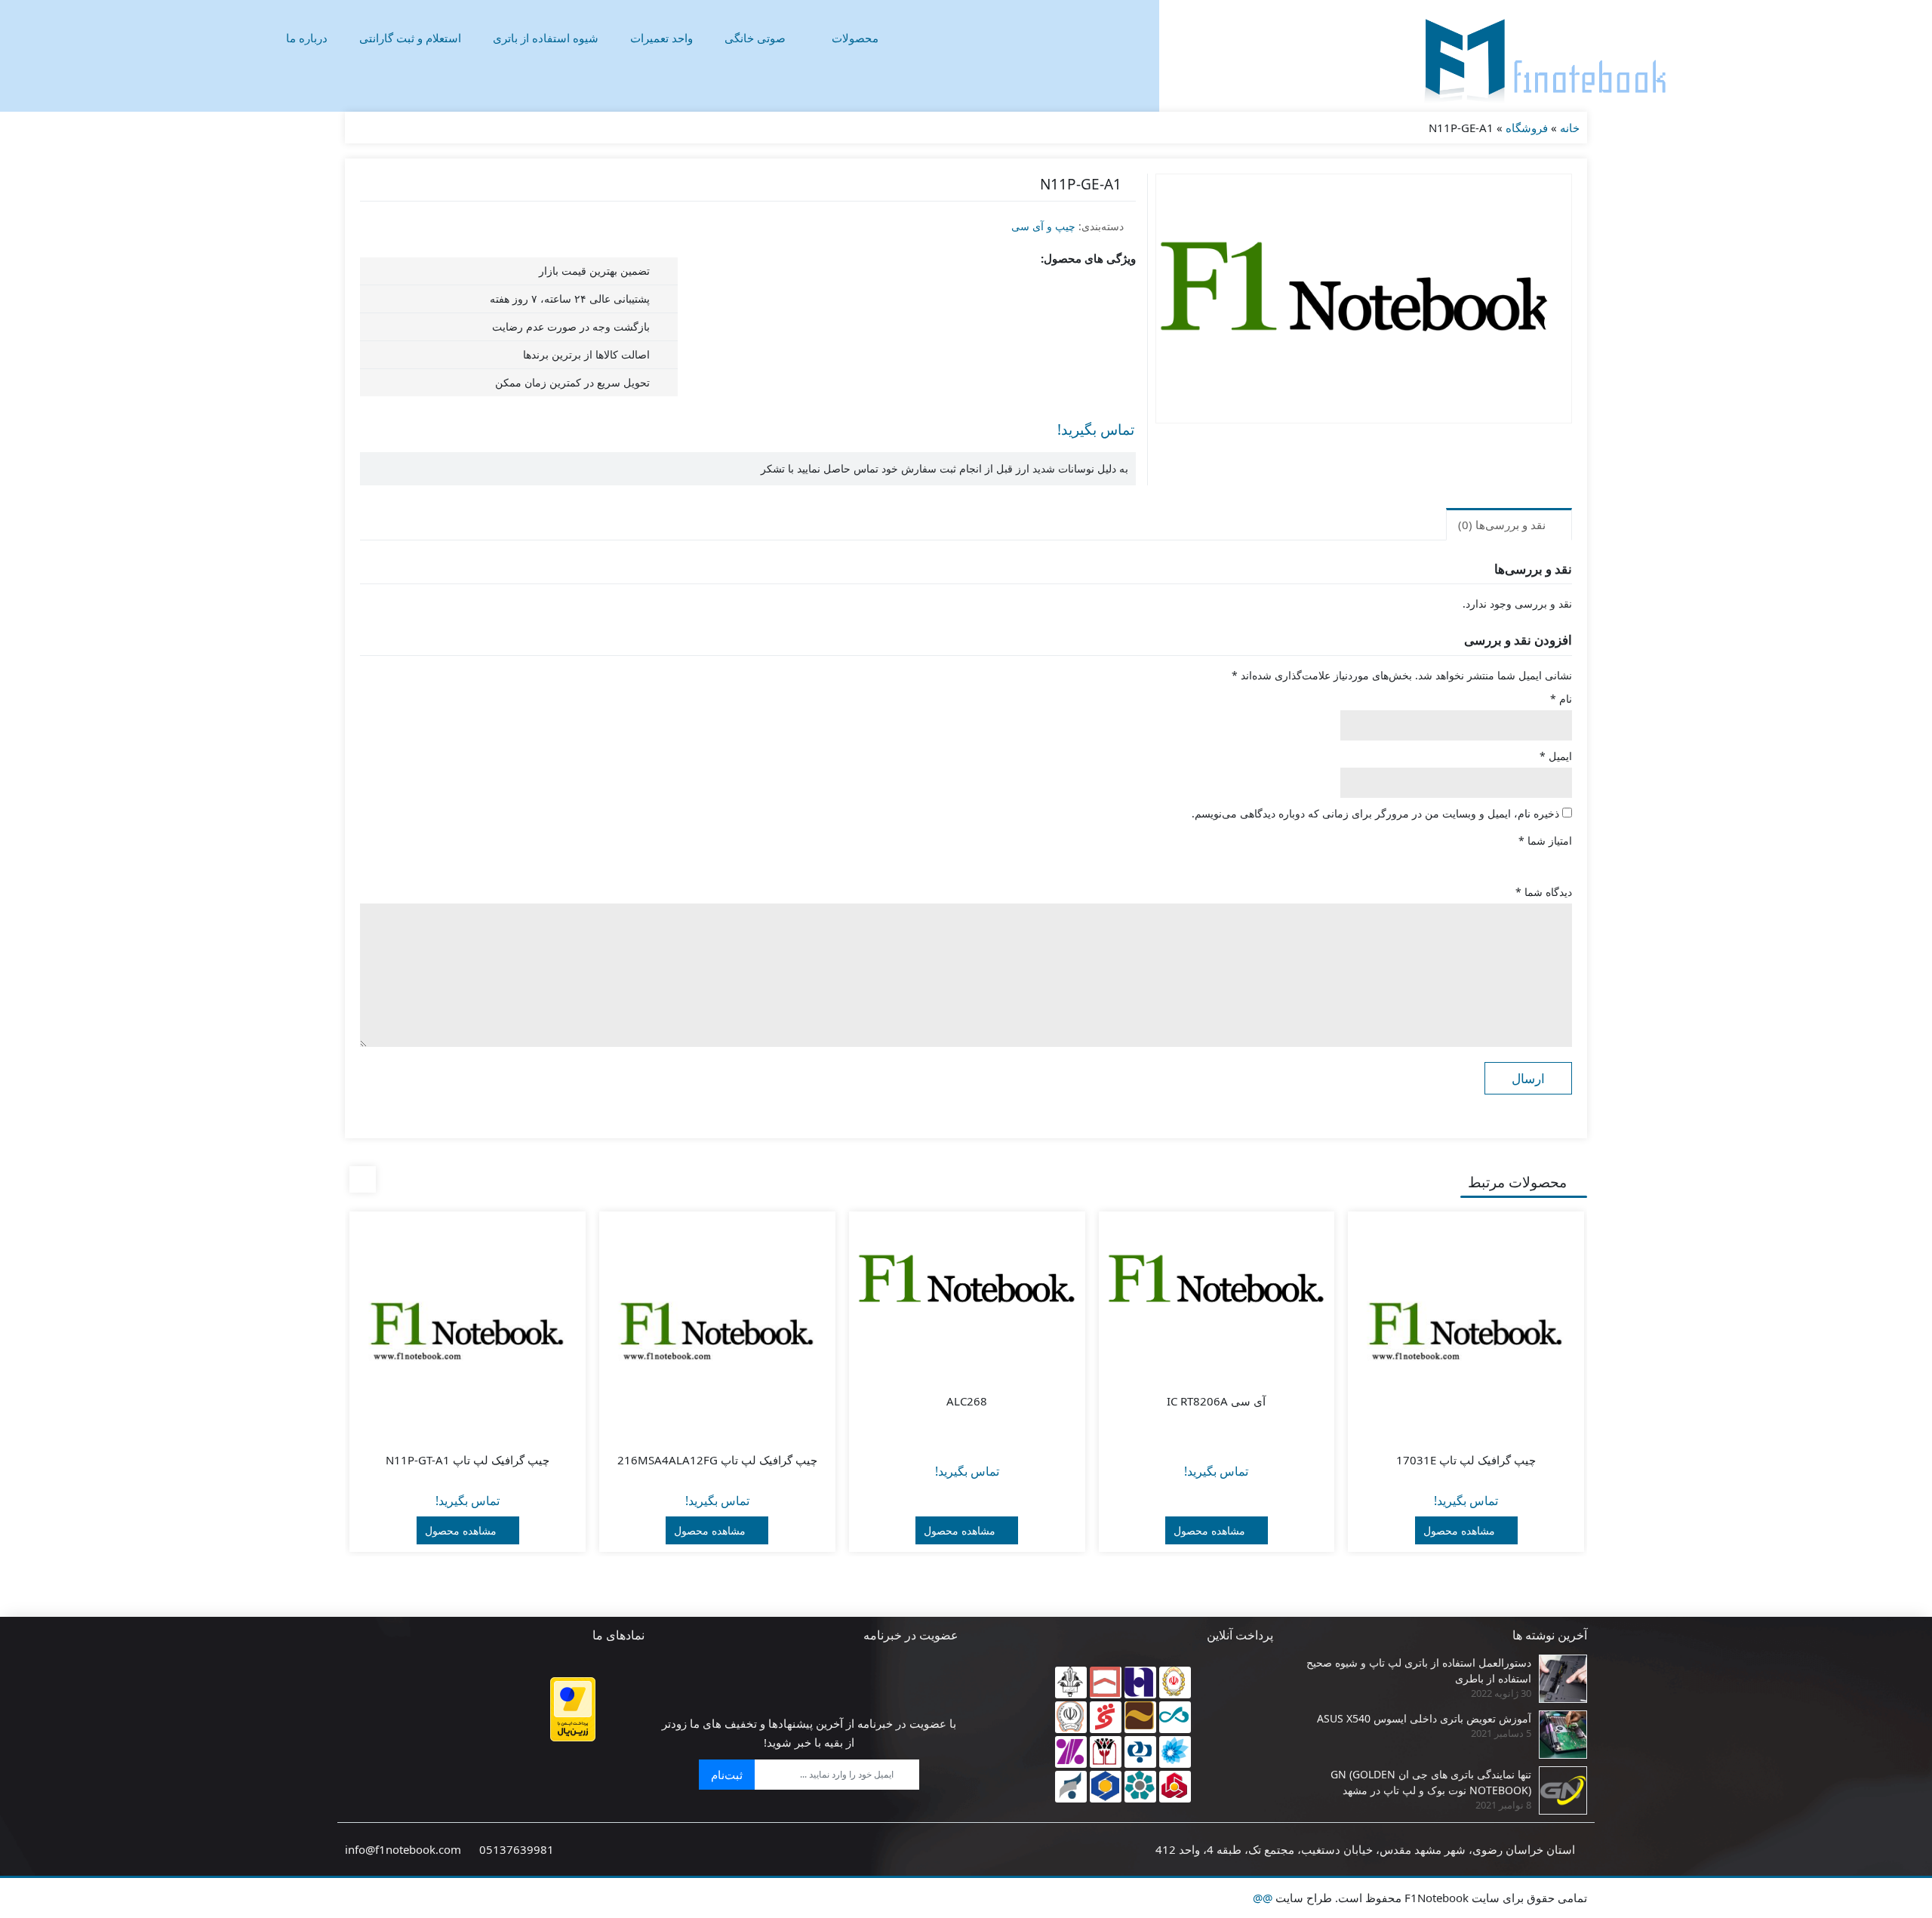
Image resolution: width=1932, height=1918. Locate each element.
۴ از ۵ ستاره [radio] (1500, 861)
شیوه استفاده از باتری (546, 38)
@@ (1263, 1898)
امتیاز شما (1545, 840)
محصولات (855, 38)
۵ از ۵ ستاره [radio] (1478, 861)
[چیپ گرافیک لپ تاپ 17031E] (1466, 1330)
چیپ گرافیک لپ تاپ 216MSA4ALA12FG (717, 1460)
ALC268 (967, 1401)
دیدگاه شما (1544, 892)
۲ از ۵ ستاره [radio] (1542, 861)
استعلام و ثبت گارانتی (410, 38)
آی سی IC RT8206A (1216, 1401)
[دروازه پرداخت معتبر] (573, 1709)
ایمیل (1556, 756)
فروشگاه (1527, 128)
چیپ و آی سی (1043, 226)
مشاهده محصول (1461, 1530)
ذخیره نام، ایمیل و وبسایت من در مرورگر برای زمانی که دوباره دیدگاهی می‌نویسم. (1375, 813)
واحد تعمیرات (661, 38)
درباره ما (307, 38)
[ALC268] (967, 1285)
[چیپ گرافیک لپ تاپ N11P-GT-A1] (468, 1330)
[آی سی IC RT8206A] (1217, 1285)
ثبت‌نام (727, 1775)
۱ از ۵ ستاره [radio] (1563, 861)
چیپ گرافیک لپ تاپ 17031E (1466, 1460)
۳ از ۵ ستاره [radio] (1521, 861)
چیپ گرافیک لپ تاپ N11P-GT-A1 (468, 1460)
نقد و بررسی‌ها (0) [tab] (1503, 525)
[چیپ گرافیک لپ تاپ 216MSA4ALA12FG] (717, 1330)
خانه (1570, 128)
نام (1561, 699)
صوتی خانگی (755, 38)
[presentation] (363, 1179)
